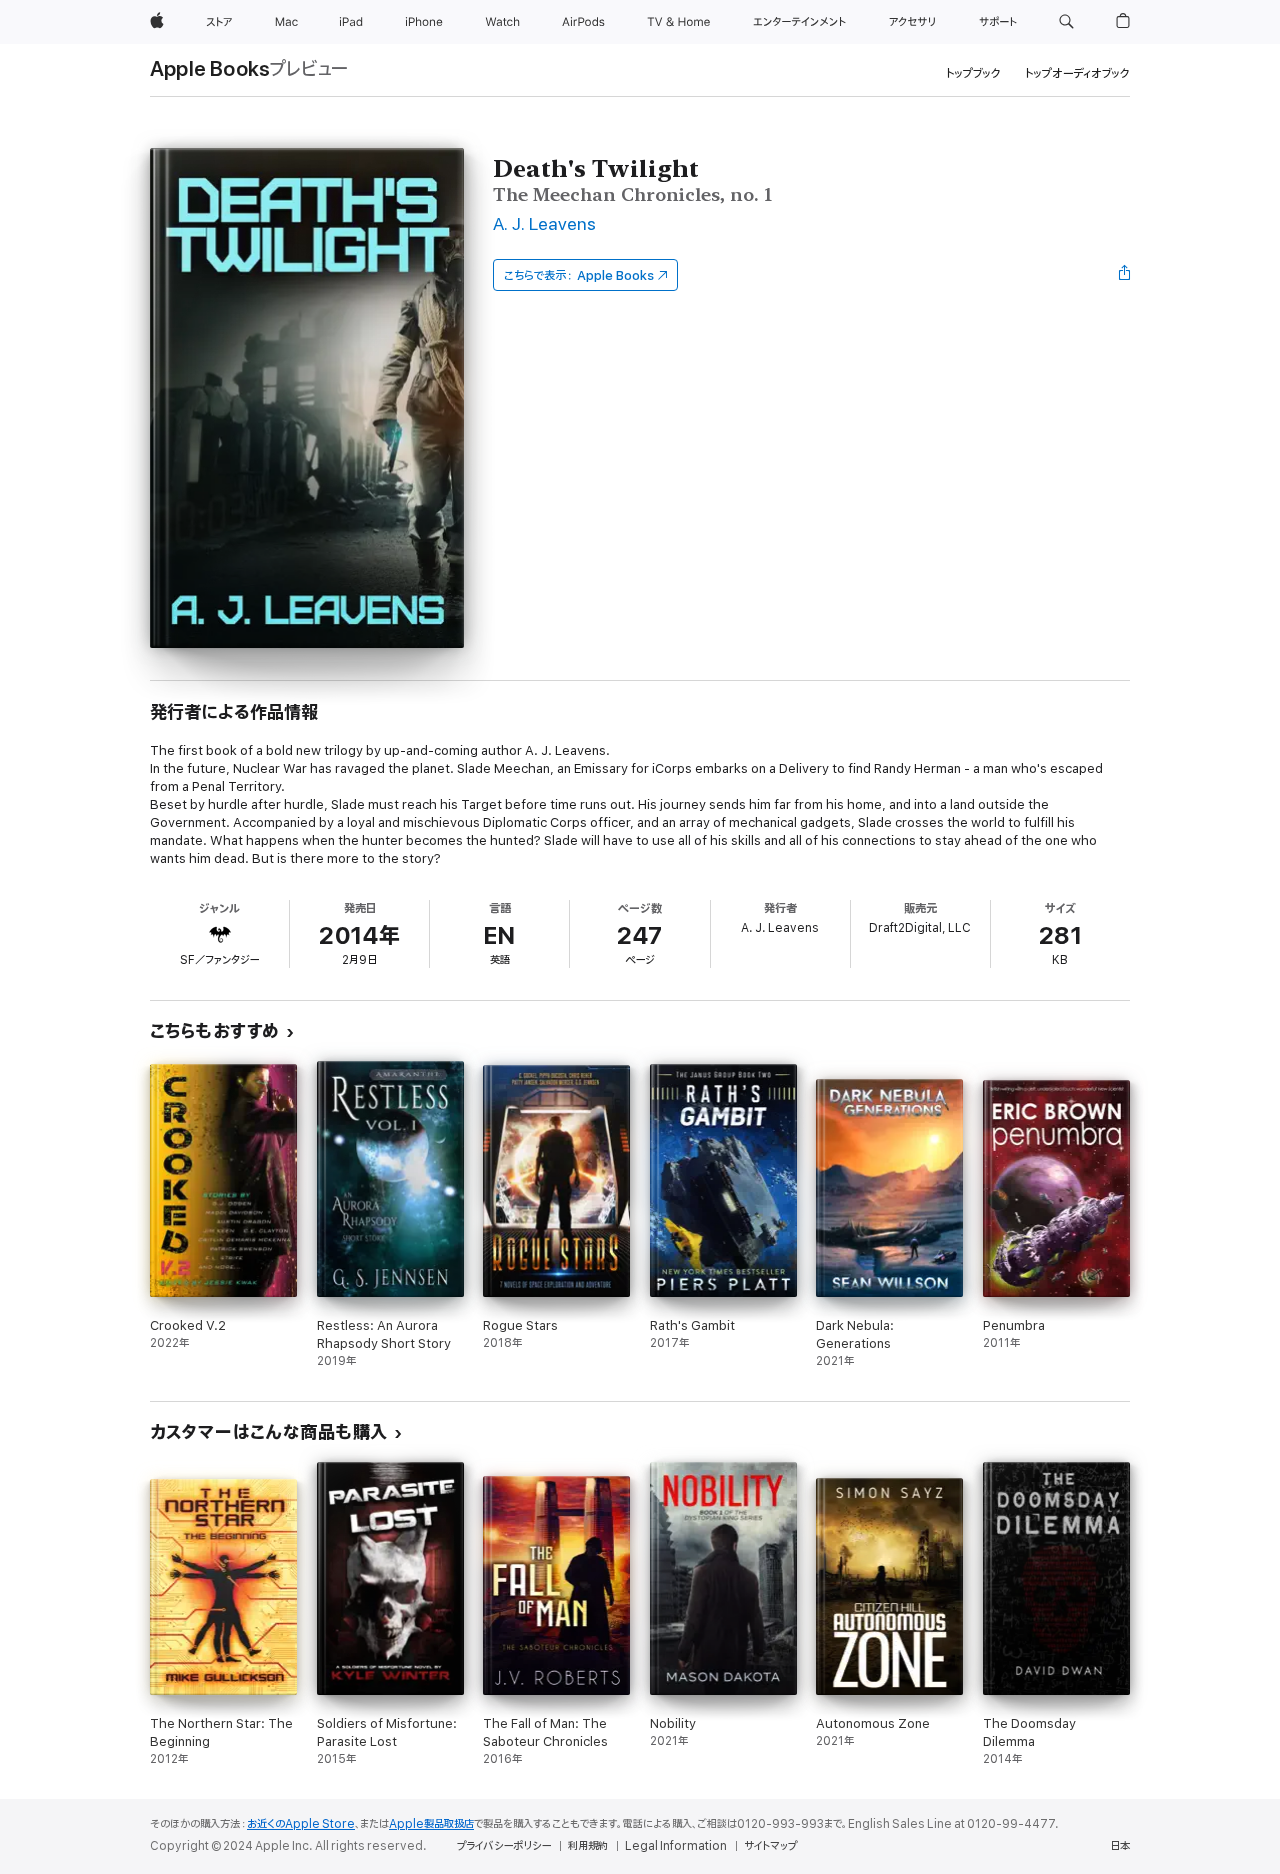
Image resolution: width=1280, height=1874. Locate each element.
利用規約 (588, 1846)
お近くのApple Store (301, 1824)
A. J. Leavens (544, 224)
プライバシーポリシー (504, 1846)
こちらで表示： (579, 275)
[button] (1066, 22)
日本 (1120, 1846)
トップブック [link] (973, 73)
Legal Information (676, 1846)
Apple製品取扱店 (431, 1824)
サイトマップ (770, 1846)
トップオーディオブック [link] (1077, 73)
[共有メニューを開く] (1125, 275)
